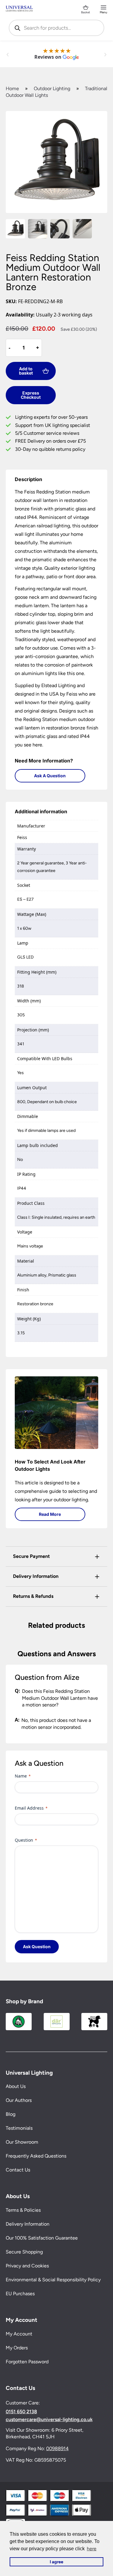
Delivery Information (28, 2224)
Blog (11, 2114)
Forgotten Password (27, 2362)
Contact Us (18, 2170)
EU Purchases (20, 2294)
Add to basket (26, 371)
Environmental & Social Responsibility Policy (53, 2280)
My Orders (17, 2348)
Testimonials (19, 2128)
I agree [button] (56, 2562)
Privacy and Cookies (27, 2266)
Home (12, 88)
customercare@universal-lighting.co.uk (49, 2420)
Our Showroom (22, 2142)
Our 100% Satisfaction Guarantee (42, 2238)
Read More (50, 1514)
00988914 (57, 2448)
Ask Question (37, 1947)
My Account (19, 2334)
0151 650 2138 (21, 2412)
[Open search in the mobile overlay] (57, 28)
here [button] (92, 2549)
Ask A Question (50, 776)
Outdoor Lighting (52, 88)
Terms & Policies (23, 2210)
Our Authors (19, 2101)
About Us (16, 2087)
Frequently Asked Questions (36, 2156)
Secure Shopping (24, 2252)
